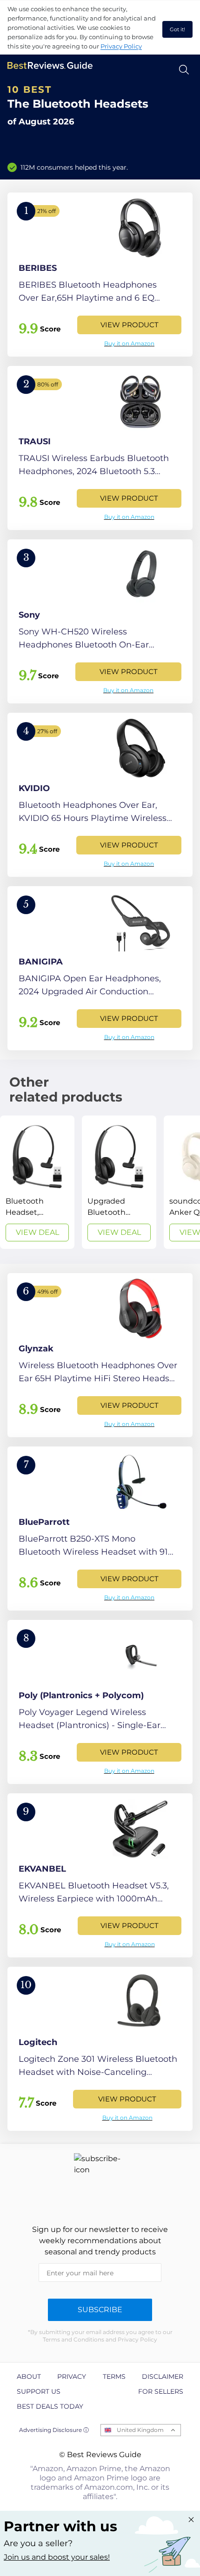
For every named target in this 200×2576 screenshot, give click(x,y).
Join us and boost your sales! (57, 2557)
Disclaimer (163, 2376)
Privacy (72, 2376)
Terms (114, 2376)
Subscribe (100, 2310)
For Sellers (161, 2391)
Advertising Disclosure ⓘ (54, 2430)
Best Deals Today (50, 2406)
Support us (39, 2391)
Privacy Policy (121, 46)
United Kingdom (140, 2430)
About (29, 2376)
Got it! (177, 29)
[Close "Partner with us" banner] (191, 2520)
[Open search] (184, 70)
